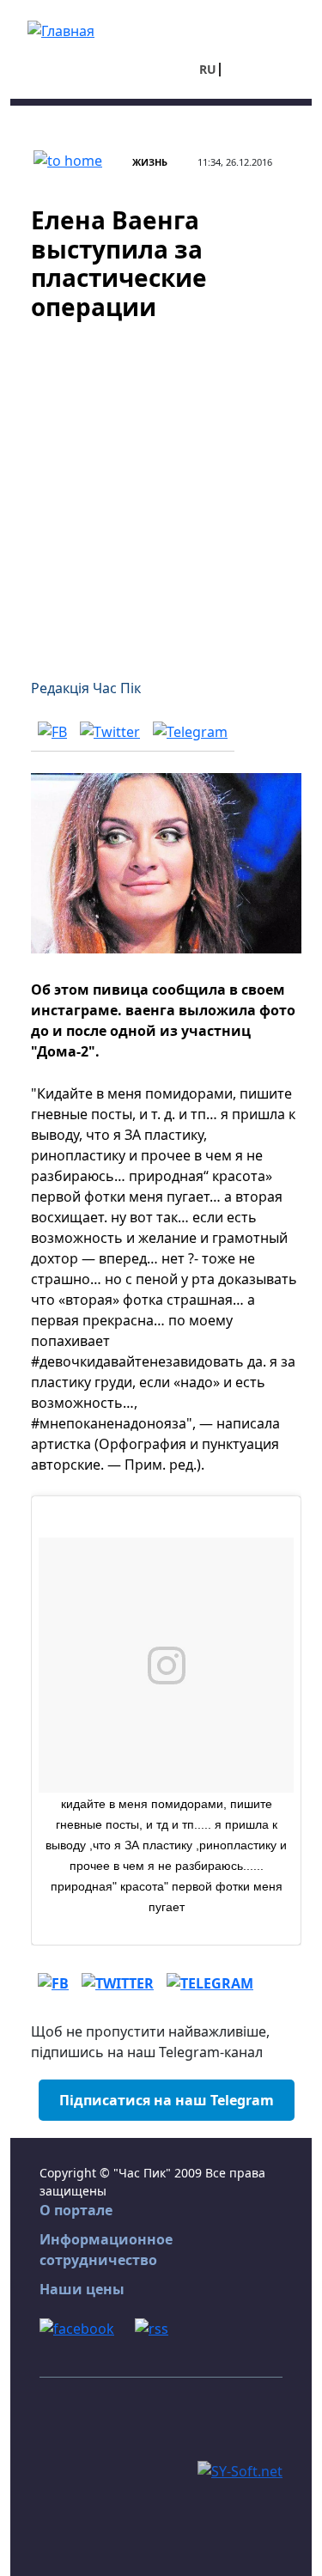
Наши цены (82, 2289)
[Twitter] (110, 731)
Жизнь (150, 162)
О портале (76, 2210)
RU (208, 69)
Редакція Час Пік (86, 688)
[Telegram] (190, 731)
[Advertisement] (161, 489)
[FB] (52, 731)
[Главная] (61, 29)
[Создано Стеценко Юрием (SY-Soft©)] (240, 2469)
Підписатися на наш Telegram (167, 2100)
